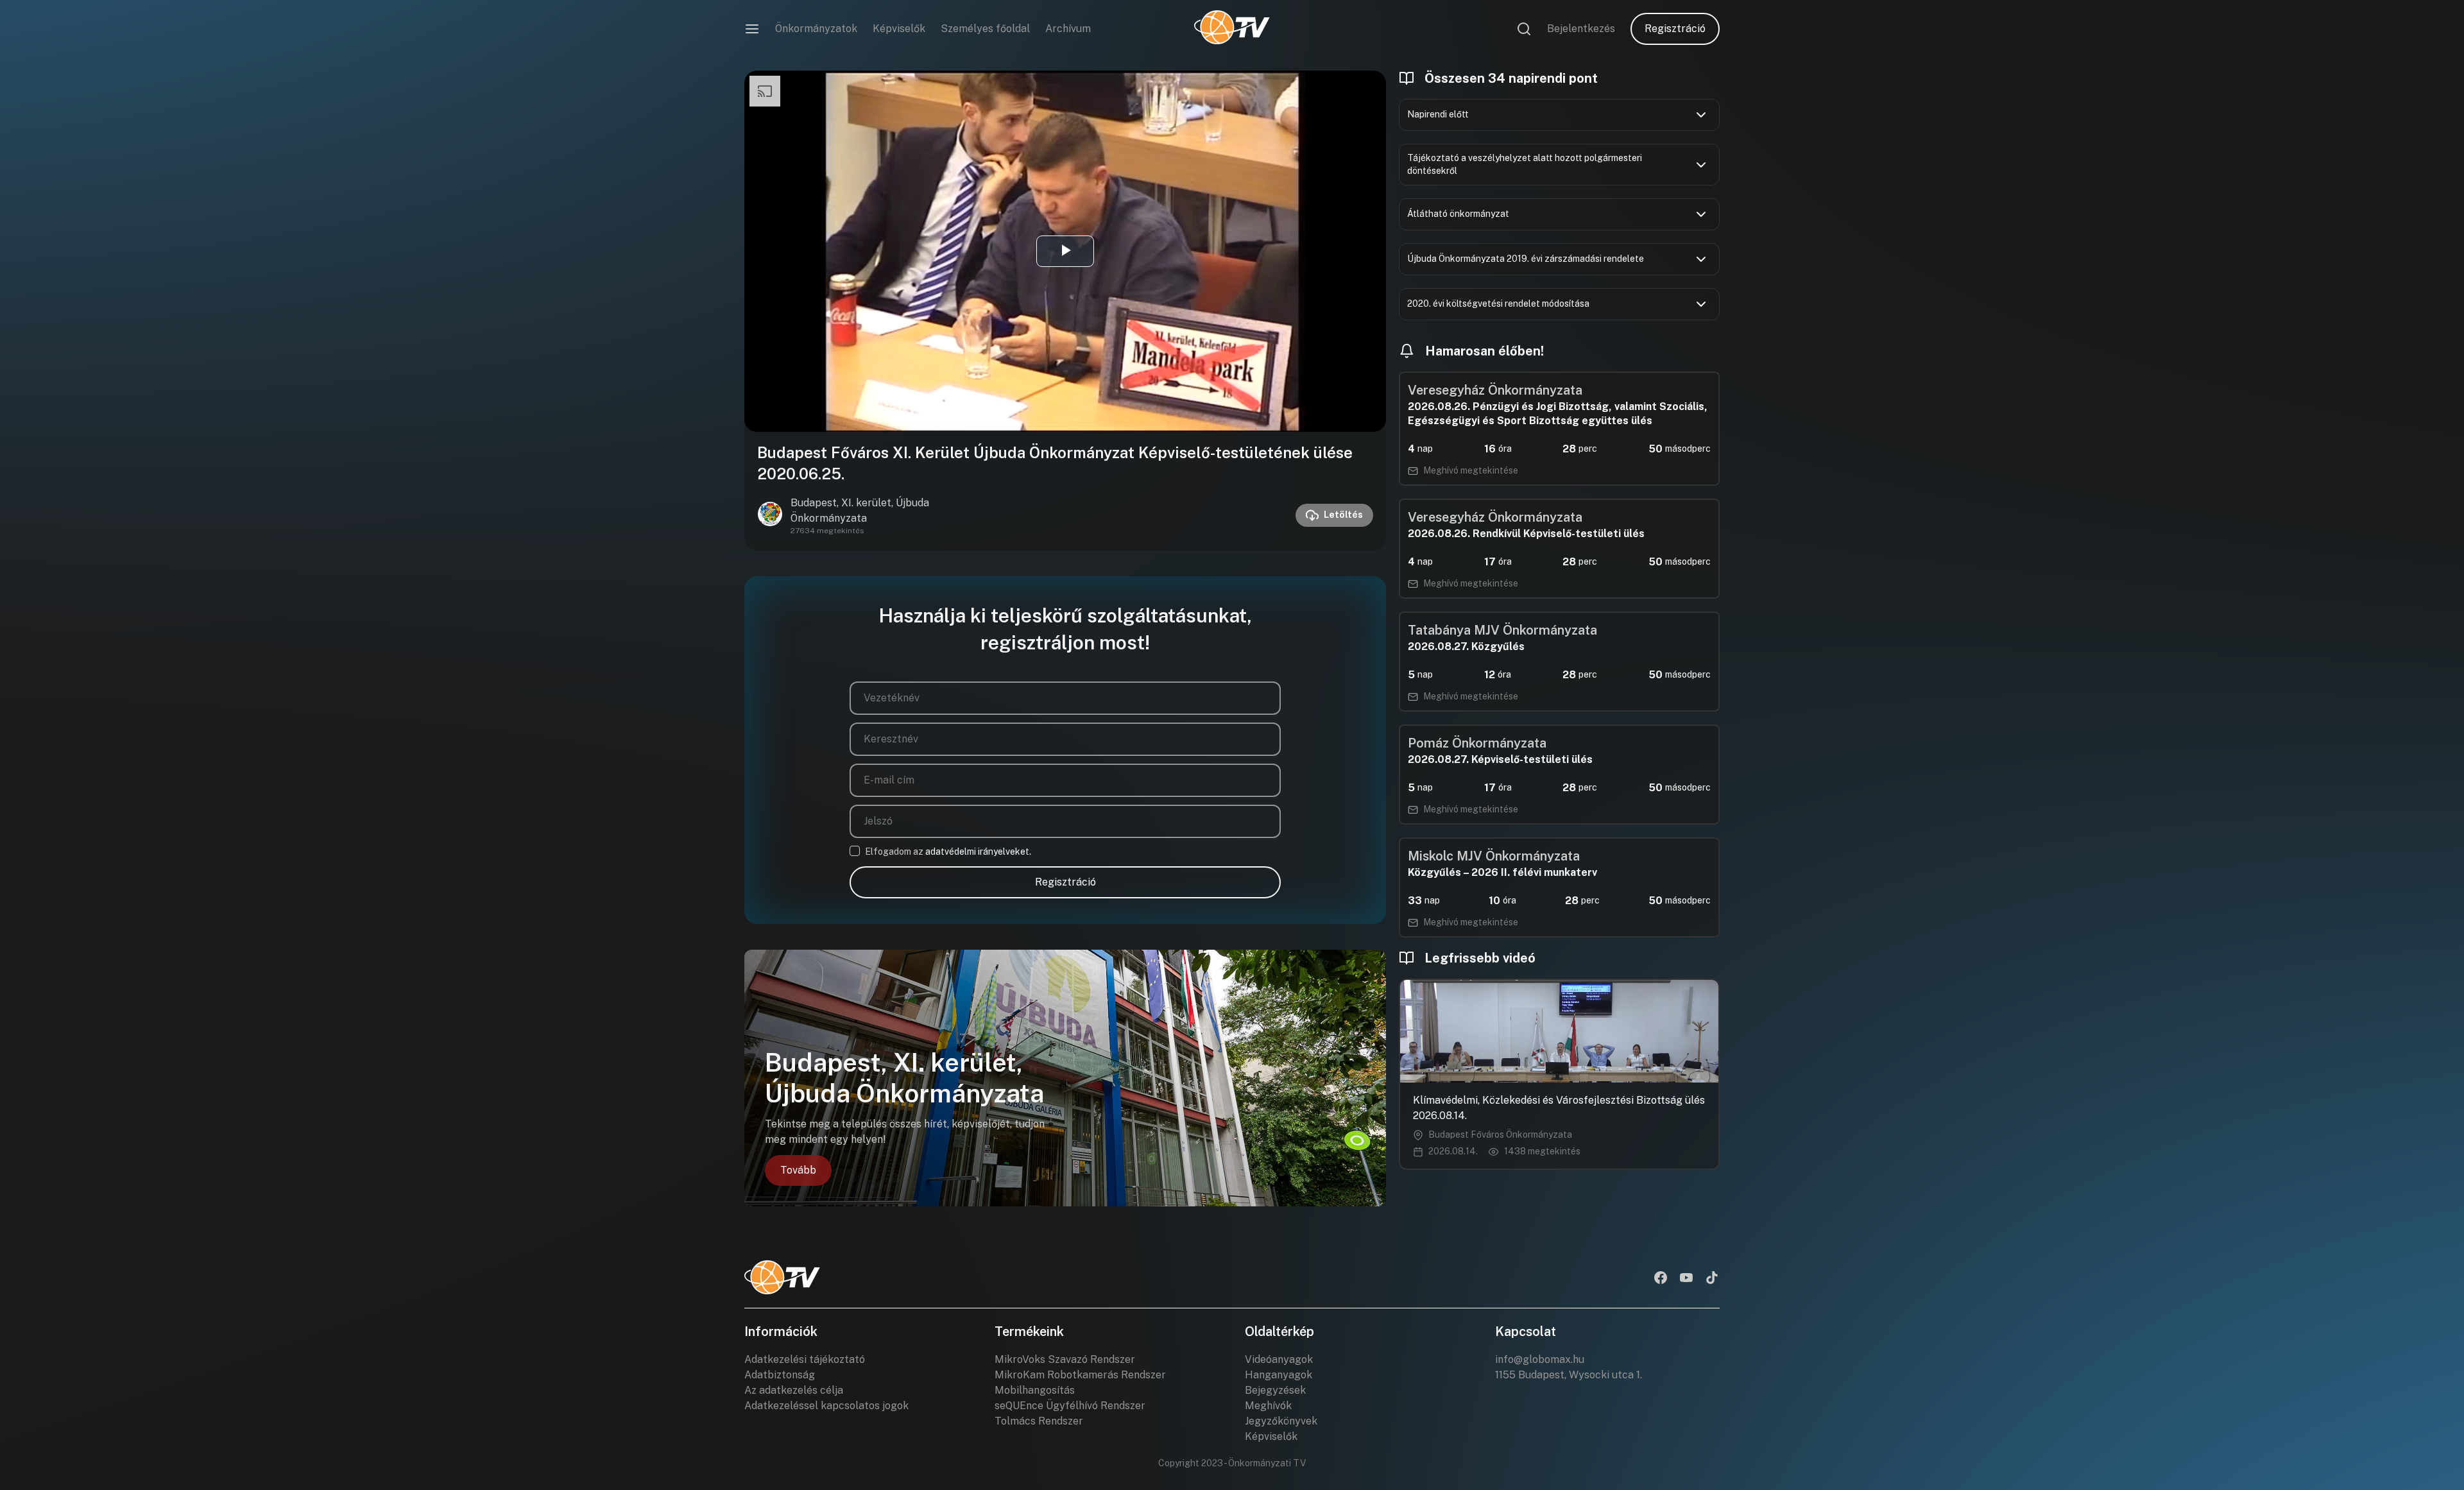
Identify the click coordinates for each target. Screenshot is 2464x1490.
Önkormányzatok (816, 29)
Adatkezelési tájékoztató (805, 1359)
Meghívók (1268, 1406)
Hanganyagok (1279, 1375)
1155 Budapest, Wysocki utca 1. (1569, 1375)
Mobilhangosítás (1035, 1390)
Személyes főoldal (985, 29)
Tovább (798, 1170)
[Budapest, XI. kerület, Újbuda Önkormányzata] (770, 515)
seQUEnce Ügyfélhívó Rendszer (1070, 1406)
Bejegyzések (1275, 1390)
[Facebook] (1661, 1279)
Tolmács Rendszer (1039, 1421)
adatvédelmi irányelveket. (978, 852)
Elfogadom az (948, 852)
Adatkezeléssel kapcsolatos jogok (826, 1406)
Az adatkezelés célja (794, 1390)
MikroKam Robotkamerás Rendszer (1080, 1375)
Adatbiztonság (780, 1375)
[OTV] (1232, 29)
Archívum (1068, 29)
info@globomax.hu (1540, 1359)
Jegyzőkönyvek (1281, 1421)
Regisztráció (1675, 29)
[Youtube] (1686, 1279)
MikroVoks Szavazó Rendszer (1065, 1359)
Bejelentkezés (1581, 29)
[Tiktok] (1712, 1279)
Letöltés (1343, 515)
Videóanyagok (1279, 1359)
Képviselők (899, 29)
